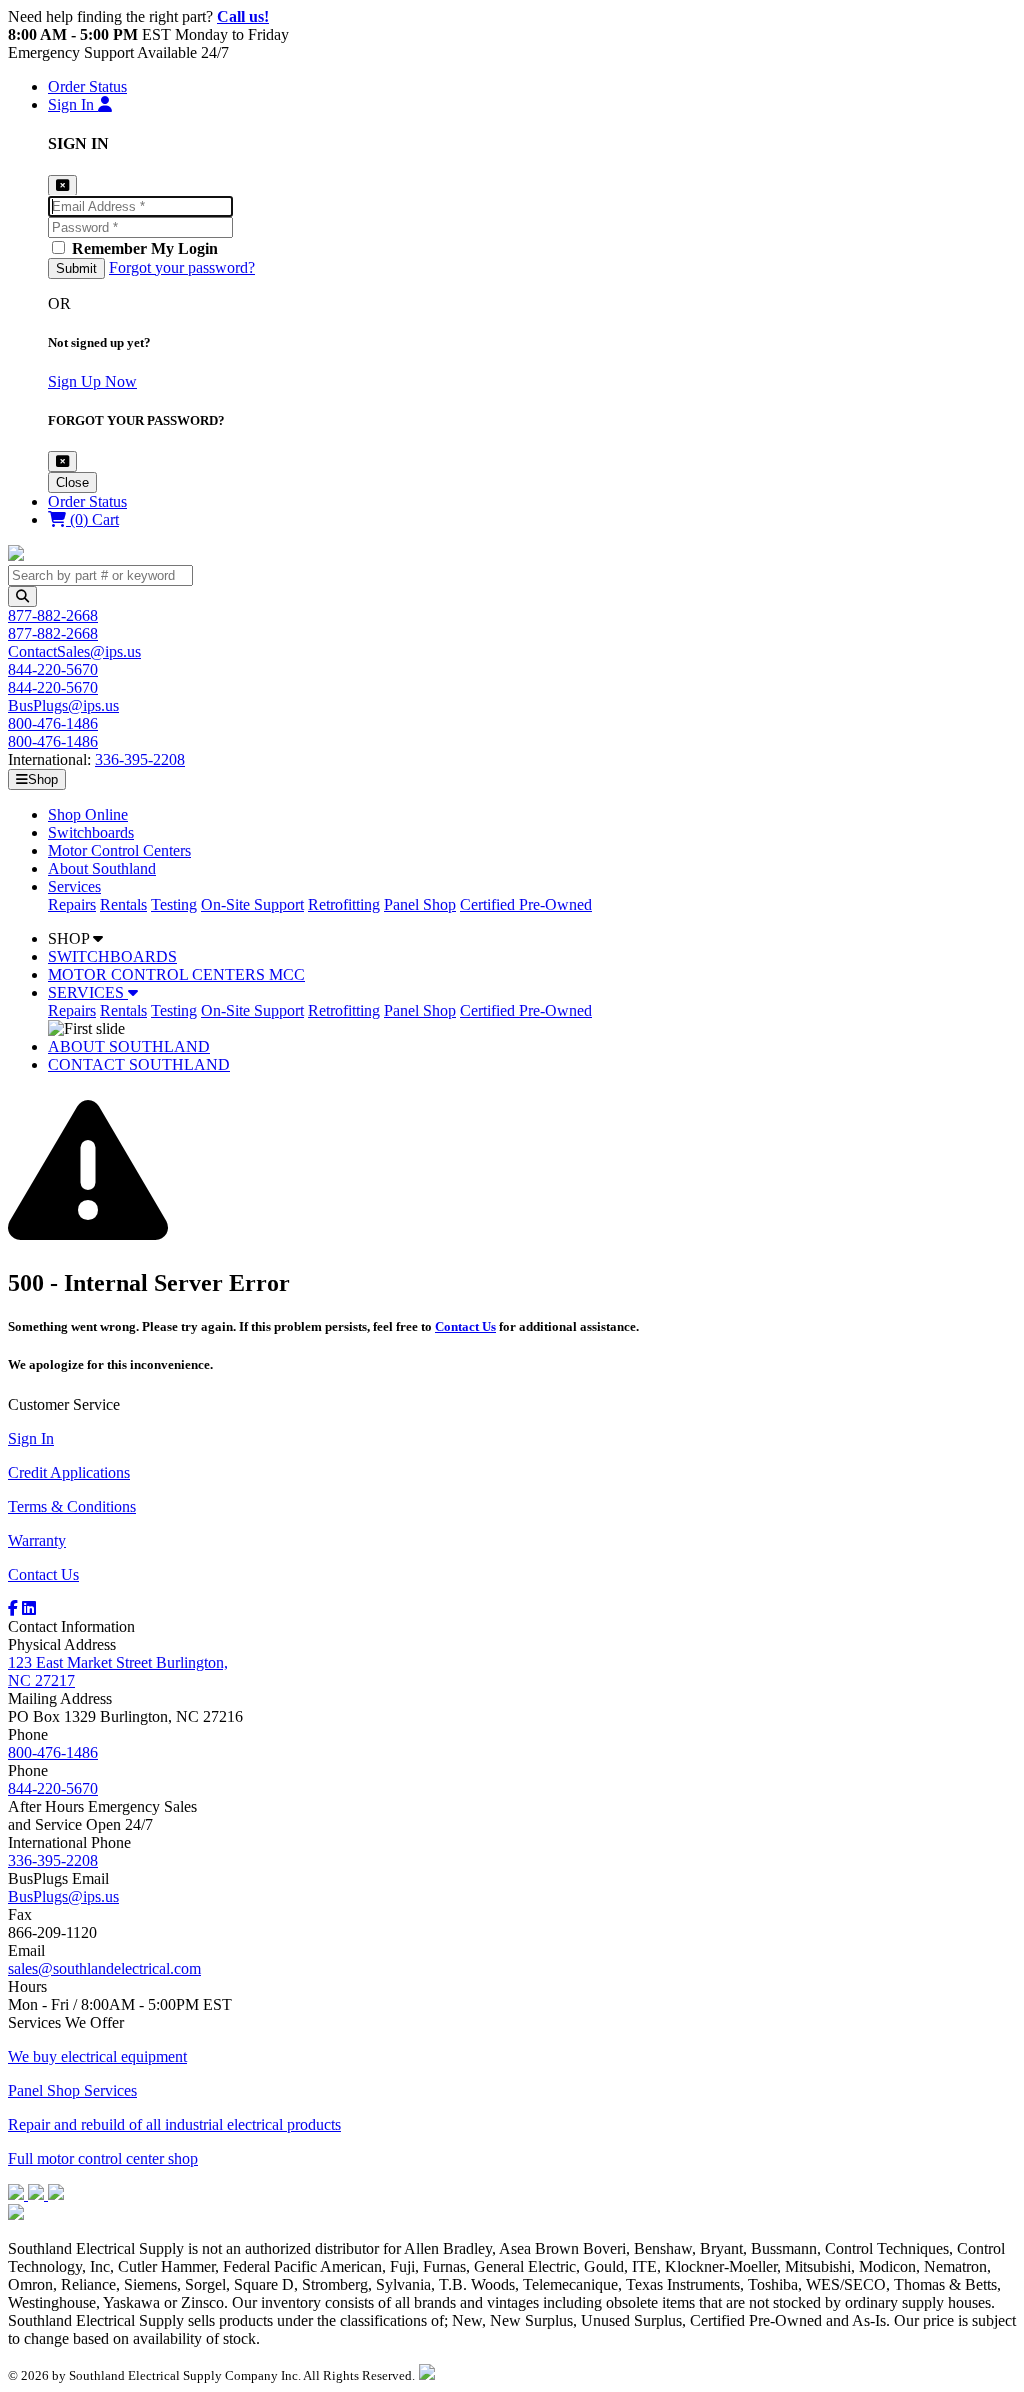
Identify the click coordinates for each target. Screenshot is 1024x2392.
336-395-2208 (140, 759)
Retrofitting (344, 904)
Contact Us (465, 1326)
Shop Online (88, 814)
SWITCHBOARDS (112, 956)
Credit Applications (69, 1472)
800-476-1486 (53, 723)
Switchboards (91, 832)
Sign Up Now (92, 381)
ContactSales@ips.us (74, 651)
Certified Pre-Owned (526, 904)
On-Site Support (252, 904)
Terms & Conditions (72, 1506)
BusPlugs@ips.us (63, 705)
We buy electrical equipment (97, 2056)
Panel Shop (420, 904)
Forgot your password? (182, 267)
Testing (174, 904)
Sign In (31, 1438)
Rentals (123, 904)
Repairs (72, 904)
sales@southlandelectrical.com (104, 1968)
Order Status (87, 86)
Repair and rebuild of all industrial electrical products (174, 2124)
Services (74, 886)
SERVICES (88, 992)
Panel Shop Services (72, 2090)
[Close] (62, 461)
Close (72, 482)
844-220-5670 (53, 669)
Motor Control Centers (119, 850)
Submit (76, 268)
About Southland (102, 868)
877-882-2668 (53, 615)
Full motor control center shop (103, 2158)
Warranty (37, 1540)
